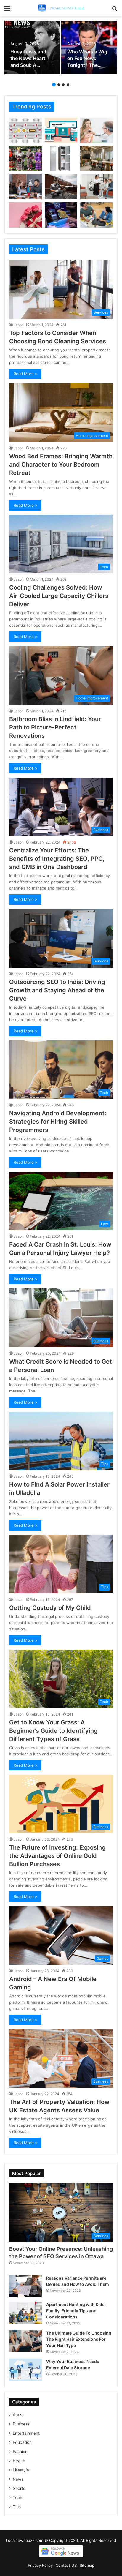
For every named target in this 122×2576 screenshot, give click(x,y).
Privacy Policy (40, 2565)
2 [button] (59, 85)
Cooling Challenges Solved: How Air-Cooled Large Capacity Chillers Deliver (59, 596)
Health (19, 2461)
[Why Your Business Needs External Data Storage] (25, 2370)
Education (22, 2442)
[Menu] (7, 11)
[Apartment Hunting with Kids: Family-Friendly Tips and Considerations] (25, 2313)
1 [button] (54, 85)
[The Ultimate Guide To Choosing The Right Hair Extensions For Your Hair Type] (25, 2341)
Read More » (25, 374)
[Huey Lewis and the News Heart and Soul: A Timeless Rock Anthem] (32, 48)
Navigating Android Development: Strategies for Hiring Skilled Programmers (58, 1122)
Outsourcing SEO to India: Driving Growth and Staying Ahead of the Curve (57, 990)
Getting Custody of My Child (50, 1608)
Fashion (20, 2452)
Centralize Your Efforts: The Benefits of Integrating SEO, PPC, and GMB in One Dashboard (57, 859)
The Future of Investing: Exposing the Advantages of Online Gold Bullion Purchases (57, 1856)
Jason (19, 325)
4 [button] (68, 85)
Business (21, 2424)
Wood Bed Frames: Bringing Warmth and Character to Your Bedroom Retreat (61, 465)
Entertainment (26, 2433)
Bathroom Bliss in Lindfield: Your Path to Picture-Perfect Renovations (55, 727)
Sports (19, 2488)
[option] (32, 48)
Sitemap (87, 2565)
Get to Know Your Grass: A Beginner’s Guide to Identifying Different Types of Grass (53, 1731)
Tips (17, 2507)
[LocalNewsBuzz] (61, 8)
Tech (17, 2498)
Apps (17, 2415)
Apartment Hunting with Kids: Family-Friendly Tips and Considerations (76, 2311)
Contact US (66, 2565)
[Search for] (115, 11)
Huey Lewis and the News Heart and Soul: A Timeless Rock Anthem (28, 65)
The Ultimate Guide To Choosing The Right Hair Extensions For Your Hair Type (79, 2339)
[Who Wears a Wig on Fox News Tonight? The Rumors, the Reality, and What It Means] (89, 48)
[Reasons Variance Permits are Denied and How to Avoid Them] (25, 2286)
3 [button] (63, 85)
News (18, 2479)
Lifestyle (21, 2470)
